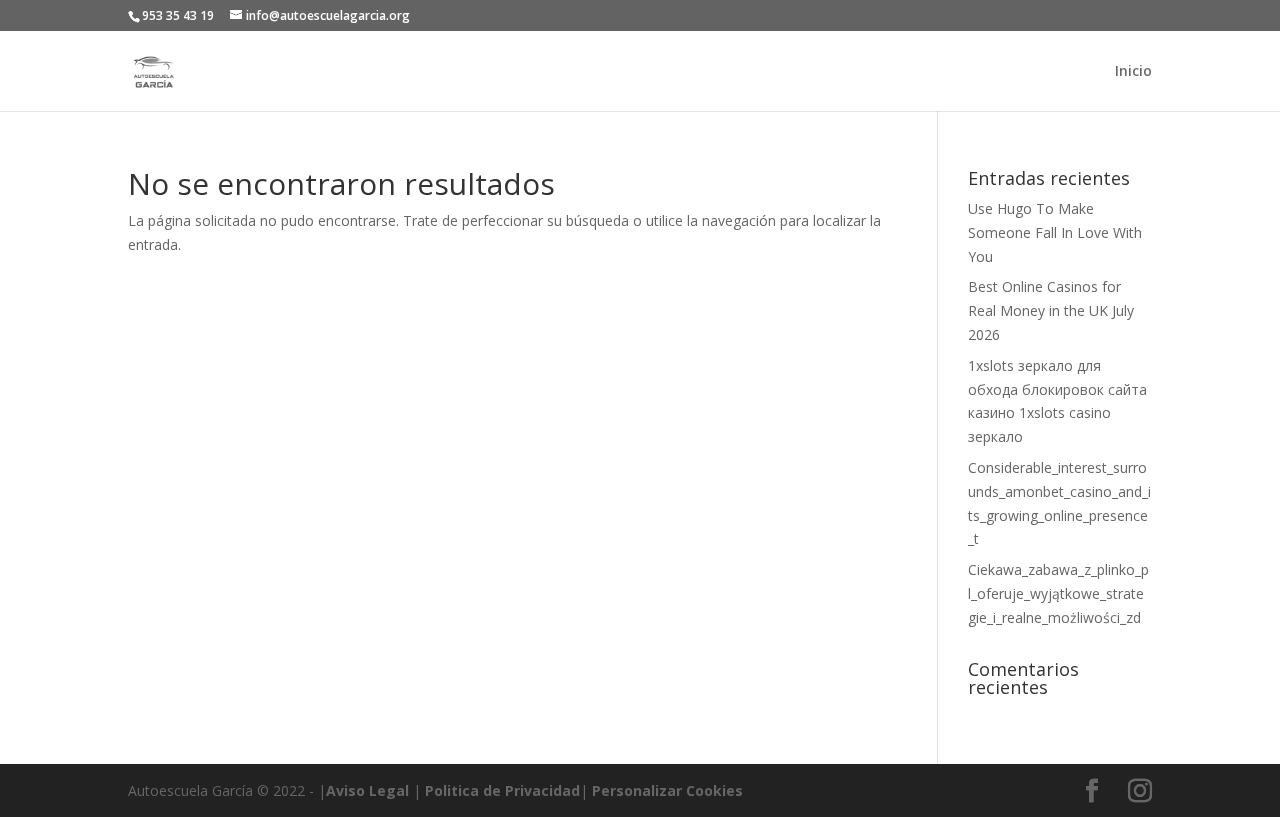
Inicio (1133, 72)
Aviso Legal (367, 790)
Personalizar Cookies (667, 790)
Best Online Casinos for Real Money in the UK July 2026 (1051, 310)
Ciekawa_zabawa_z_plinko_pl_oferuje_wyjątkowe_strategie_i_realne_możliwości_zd (1058, 593)
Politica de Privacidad (502, 790)
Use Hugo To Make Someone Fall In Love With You (1055, 232)
